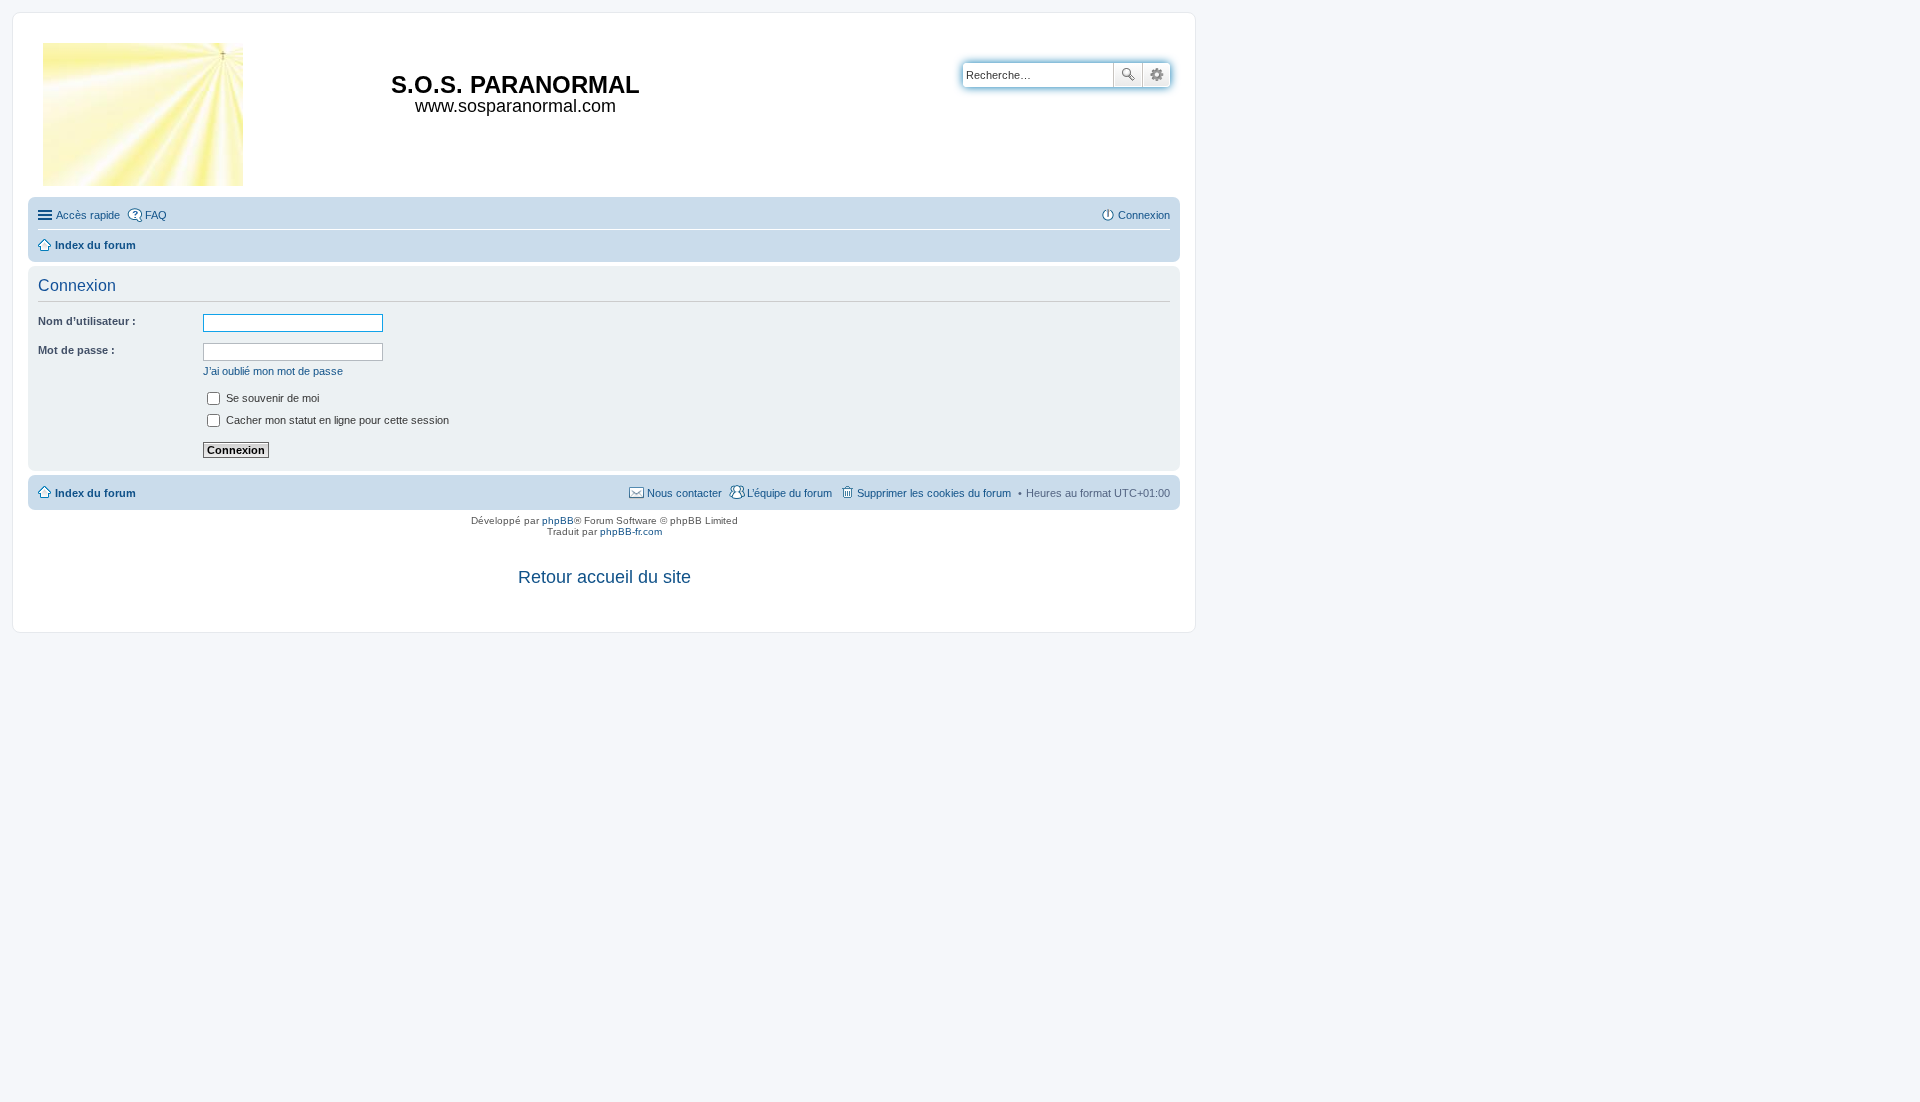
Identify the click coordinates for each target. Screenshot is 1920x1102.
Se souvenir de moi (271, 398)
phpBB (558, 520)
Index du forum (95, 493)
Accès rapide (88, 215)
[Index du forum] (144, 110)
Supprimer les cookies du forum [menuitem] (934, 493)
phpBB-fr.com (631, 531)
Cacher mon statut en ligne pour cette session (336, 420)
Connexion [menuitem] (1144, 215)
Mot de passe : (76, 350)
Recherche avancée (1156, 75)
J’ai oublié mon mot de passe (273, 371)
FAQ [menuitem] (156, 215)
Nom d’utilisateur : (87, 321)
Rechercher (1128, 75)
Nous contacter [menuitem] (684, 493)
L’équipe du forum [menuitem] (789, 493)
